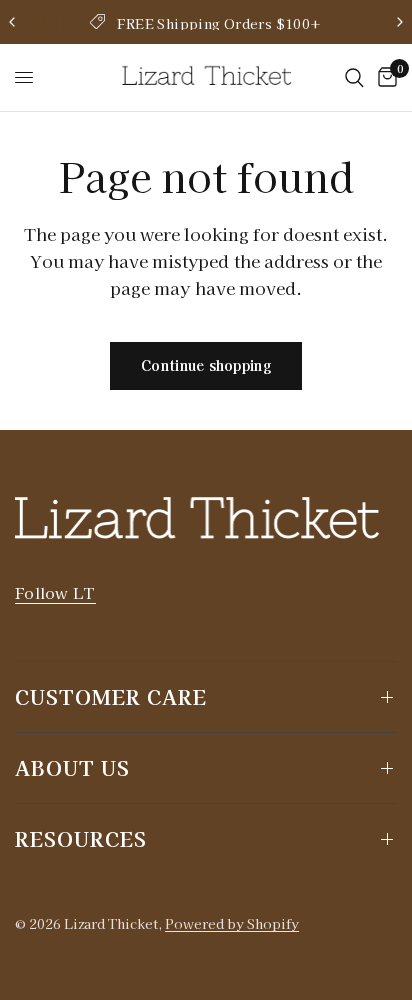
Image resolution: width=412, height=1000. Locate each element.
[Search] (354, 77)
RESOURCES (81, 838)
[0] (384, 77)
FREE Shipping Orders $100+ (219, 23)
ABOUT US (72, 767)
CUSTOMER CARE (111, 696)
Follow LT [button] (55, 592)
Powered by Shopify (232, 923)
